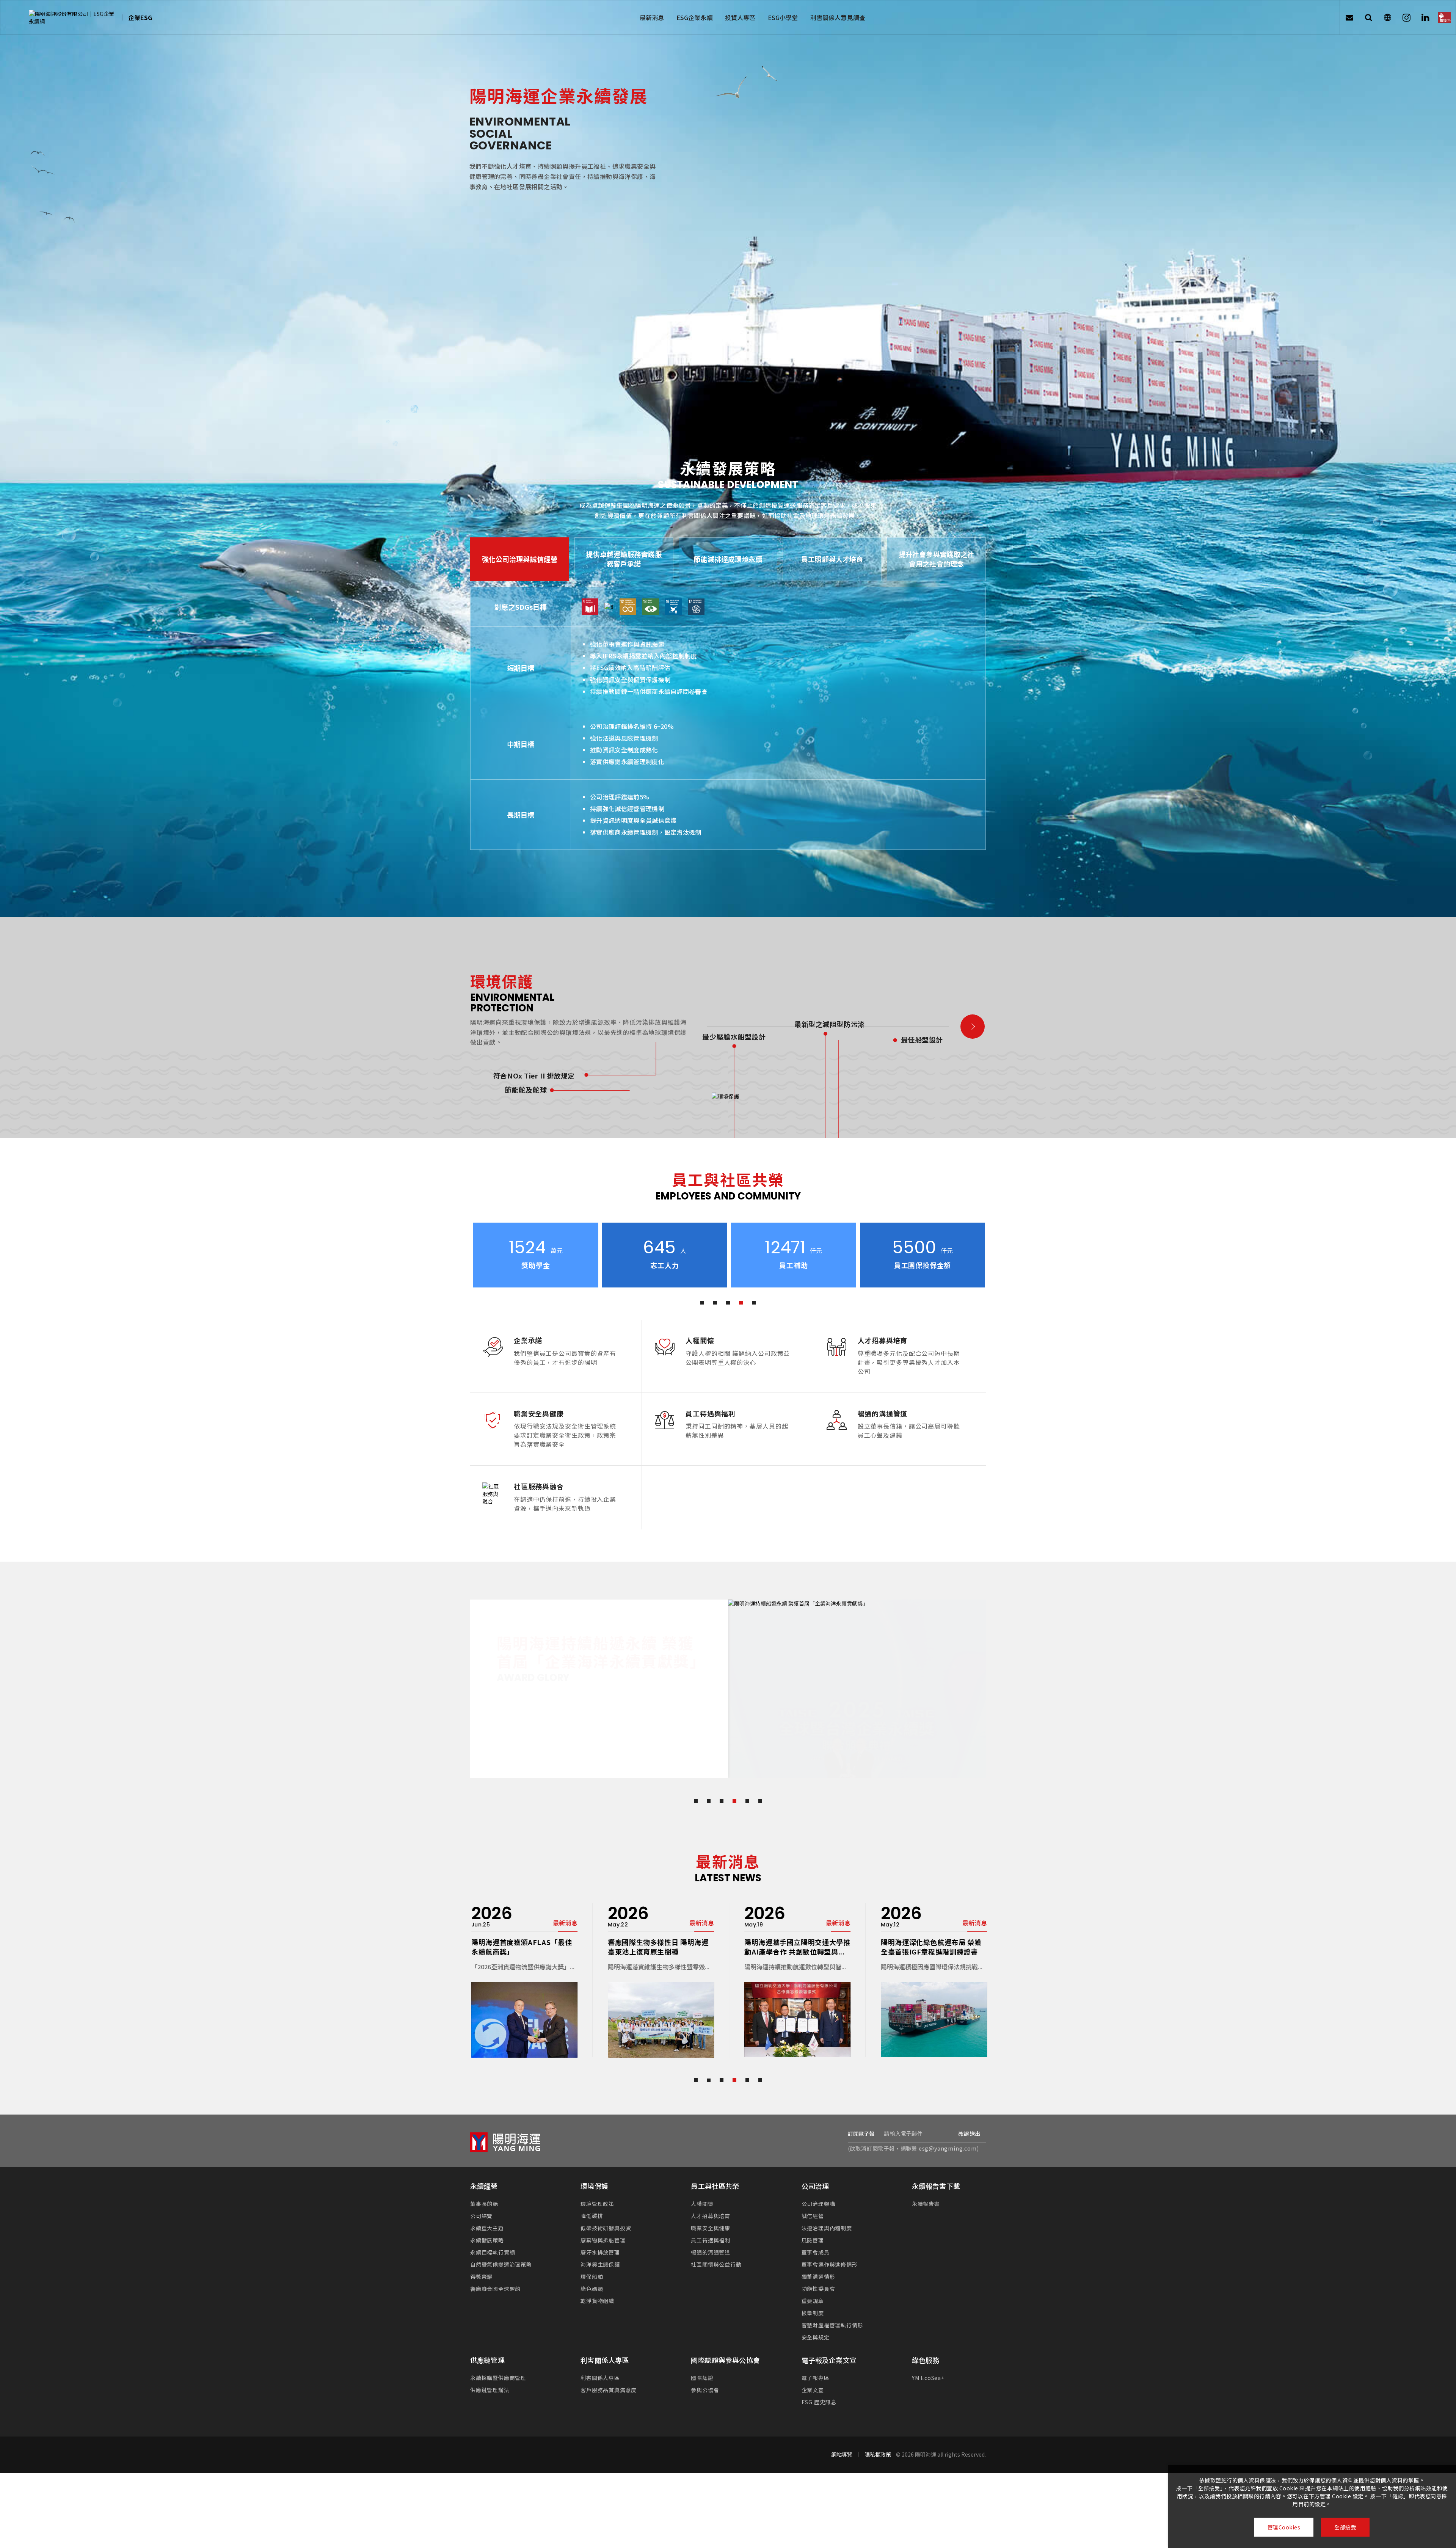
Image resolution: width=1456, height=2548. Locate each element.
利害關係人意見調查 (838, 17)
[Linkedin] (1425, 17)
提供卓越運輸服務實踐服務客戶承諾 (624, 559)
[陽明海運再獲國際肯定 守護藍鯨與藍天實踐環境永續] (796, 2003)
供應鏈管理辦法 (490, 2373)
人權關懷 (702, 2187)
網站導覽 (842, 2437)
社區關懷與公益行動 (716, 2247)
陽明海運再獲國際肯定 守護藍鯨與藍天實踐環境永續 (794, 1930)
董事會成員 (816, 2235)
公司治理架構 (818, 2187)
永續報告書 (926, 2187)
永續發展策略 (487, 2223)
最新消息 (652, 17)
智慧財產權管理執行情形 (832, 2308)
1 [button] (702, 1303)
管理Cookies (1284, 2527)
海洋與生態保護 (600, 2247)
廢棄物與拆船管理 (603, 2223)
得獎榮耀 (481, 2259)
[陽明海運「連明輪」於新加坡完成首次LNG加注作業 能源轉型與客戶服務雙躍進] (933, 2003)
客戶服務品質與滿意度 (609, 2373)
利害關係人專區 (605, 2343)
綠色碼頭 (592, 2272)
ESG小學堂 (783, 17)
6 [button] (760, 1784)
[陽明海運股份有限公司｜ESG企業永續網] (73, 17)
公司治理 (815, 2169)
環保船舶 (592, 2259)
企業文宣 (813, 2373)
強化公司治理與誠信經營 (520, 559)
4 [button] (741, 1303)
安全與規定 (816, 2320)
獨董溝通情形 (818, 2259)
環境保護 (594, 2169)
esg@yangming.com (948, 2131)
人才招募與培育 (711, 2199)
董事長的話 (484, 2187)
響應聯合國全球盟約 (495, 2272)
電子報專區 (816, 2361)
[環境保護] (973, 1027)
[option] (535, 1255)
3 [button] (728, 1303)
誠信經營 (813, 2199)
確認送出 (969, 2116)
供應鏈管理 (487, 2343)
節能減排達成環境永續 (728, 559)
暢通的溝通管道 (711, 2235)
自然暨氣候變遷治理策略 (501, 2247)
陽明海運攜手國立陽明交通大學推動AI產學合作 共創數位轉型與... (523, 1930)
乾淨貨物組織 (597, 2284)
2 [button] (715, 1303)
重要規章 (813, 2284)
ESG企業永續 (695, 17)
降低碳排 (592, 2199)
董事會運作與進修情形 (830, 2247)
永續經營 (484, 2169)
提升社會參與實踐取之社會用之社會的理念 (937, 559)
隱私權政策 (878, 2437)
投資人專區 (740, 17)
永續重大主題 (487, 2211)
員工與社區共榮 (715, 2169)
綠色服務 (926, 2343)
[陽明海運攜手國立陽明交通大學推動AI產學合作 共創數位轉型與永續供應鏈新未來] (523, 2003)
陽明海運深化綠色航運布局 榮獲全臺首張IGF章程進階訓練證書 (657, 1930)
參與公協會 (705, 2373)
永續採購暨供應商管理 (498, 2361)
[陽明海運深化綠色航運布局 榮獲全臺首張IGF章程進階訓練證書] (660, 2003)
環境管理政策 (597, 2187)
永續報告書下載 (936, 2169)
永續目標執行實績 (493, 2235)
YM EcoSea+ (928, 2361)
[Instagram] (1406, 17)
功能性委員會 (818, 2272)
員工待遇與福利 (711, 2223)
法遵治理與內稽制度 (827, 2211)
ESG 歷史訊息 (819, 2385)
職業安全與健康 (711, 2211)
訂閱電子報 (861, 2116)
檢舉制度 (813, 2296)
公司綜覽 (481, 2199)
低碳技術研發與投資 (606, 2211)
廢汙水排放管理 (600, 2235)
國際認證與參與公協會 (725, 2343)
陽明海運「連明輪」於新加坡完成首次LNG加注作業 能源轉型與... (933, 1930)
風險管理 (813, 2223)
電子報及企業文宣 (829, 2343)
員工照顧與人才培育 (832, 559)
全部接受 (1345, 2527)
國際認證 (702, 2361)
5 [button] (754, 1303)
